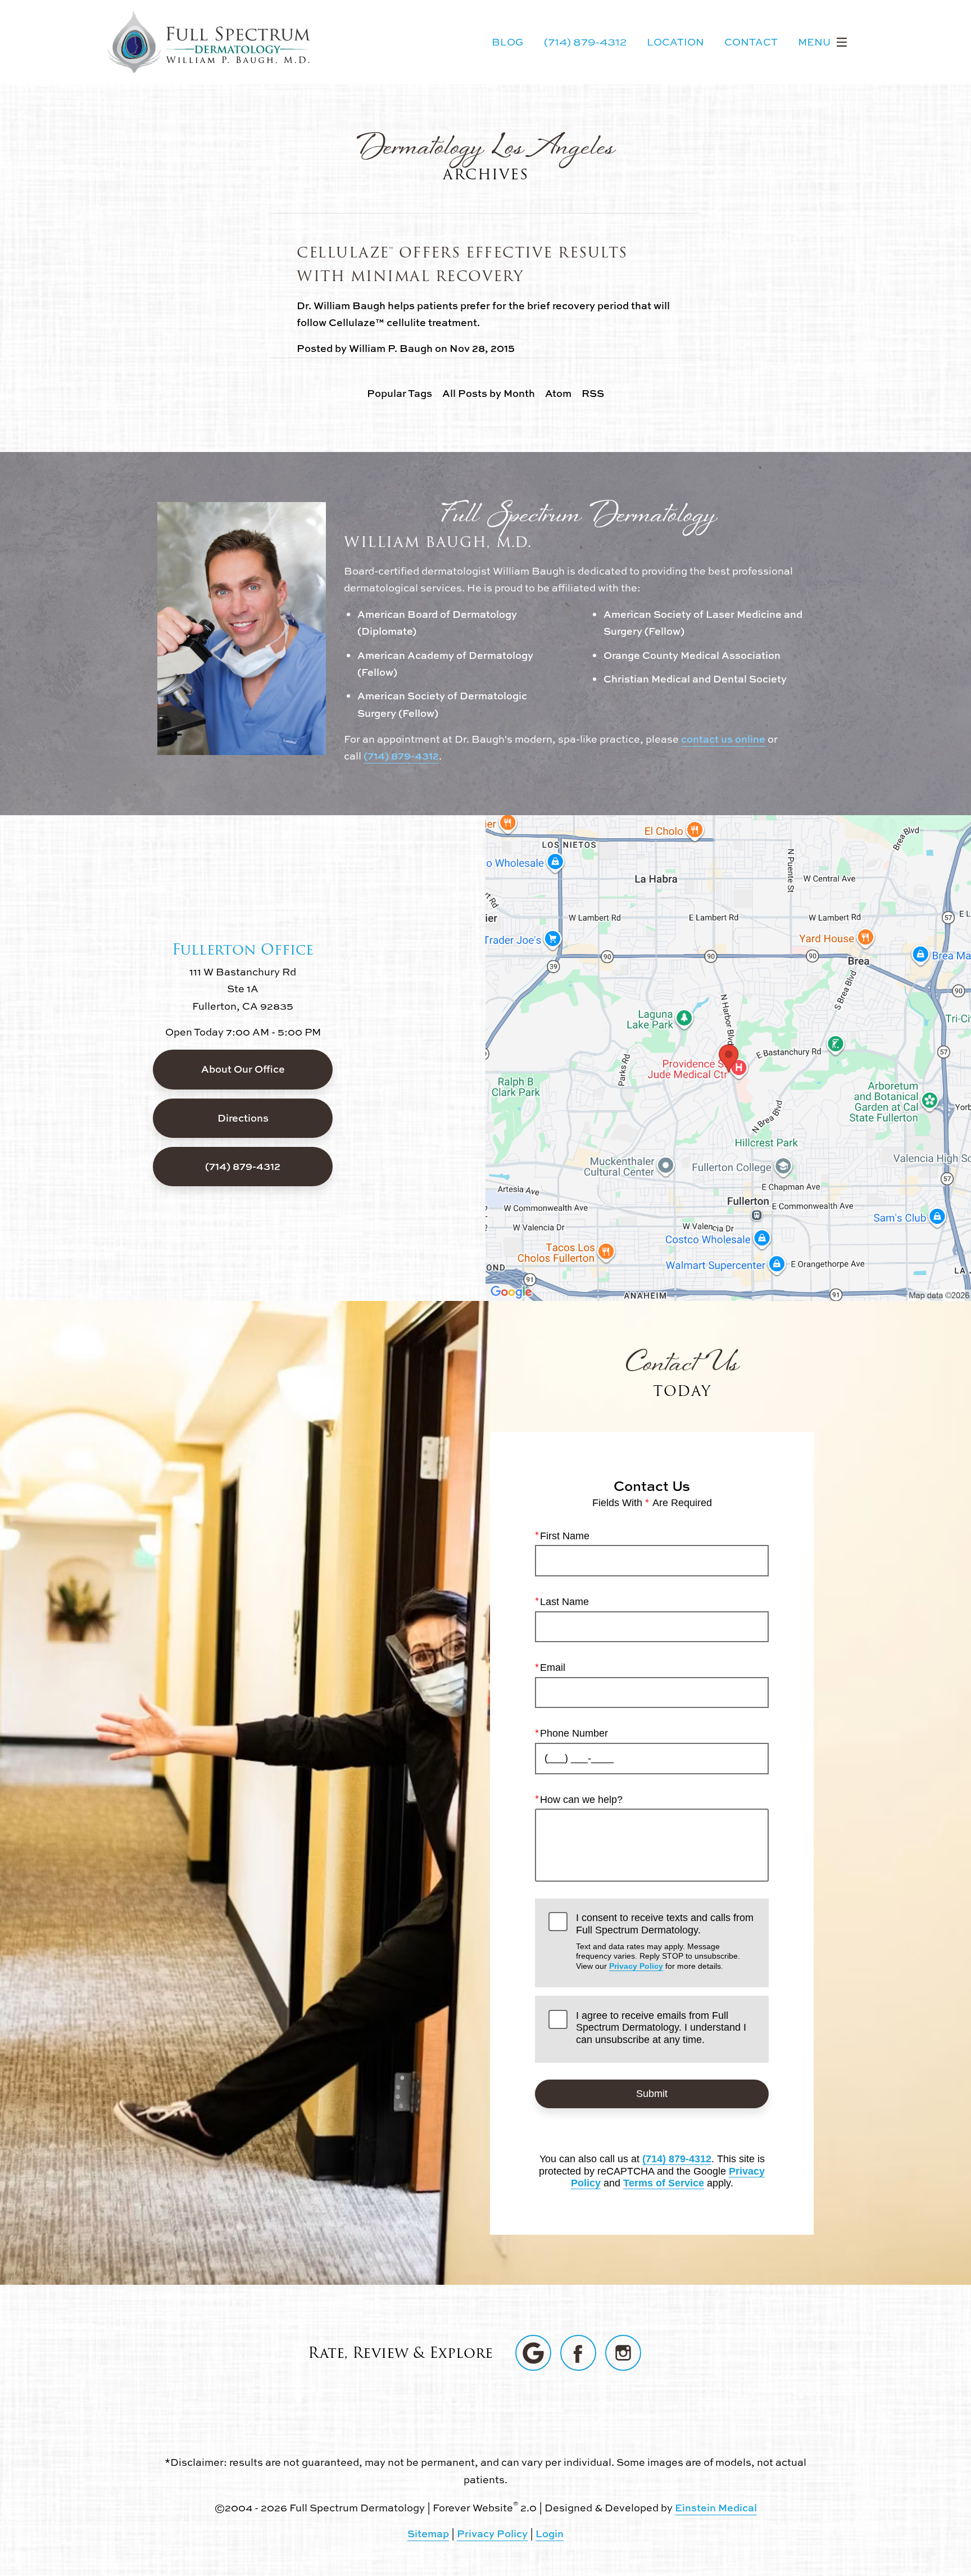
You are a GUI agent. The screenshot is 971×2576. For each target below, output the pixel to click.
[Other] (533, 2353)
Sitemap (428, 2534)
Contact (751, 42)
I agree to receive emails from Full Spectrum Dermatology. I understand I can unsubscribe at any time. (661, 2028)
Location (675, 42)
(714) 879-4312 (401, 756)
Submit (652, 2094)
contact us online (723, 739)
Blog (508, 42)
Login (550, 2534)
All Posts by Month (489, 393)
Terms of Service (664, 2183)
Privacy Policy (636, 1966)
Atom (558, 393)
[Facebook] (578, 2353)
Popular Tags (400, 393)
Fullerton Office (243, 949)
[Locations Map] (728, 1057)
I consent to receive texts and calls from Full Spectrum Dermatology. (665, 1941)
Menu (814, 42)
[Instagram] (623, 2353)
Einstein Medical (716, 2508)
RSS (593, 393)
